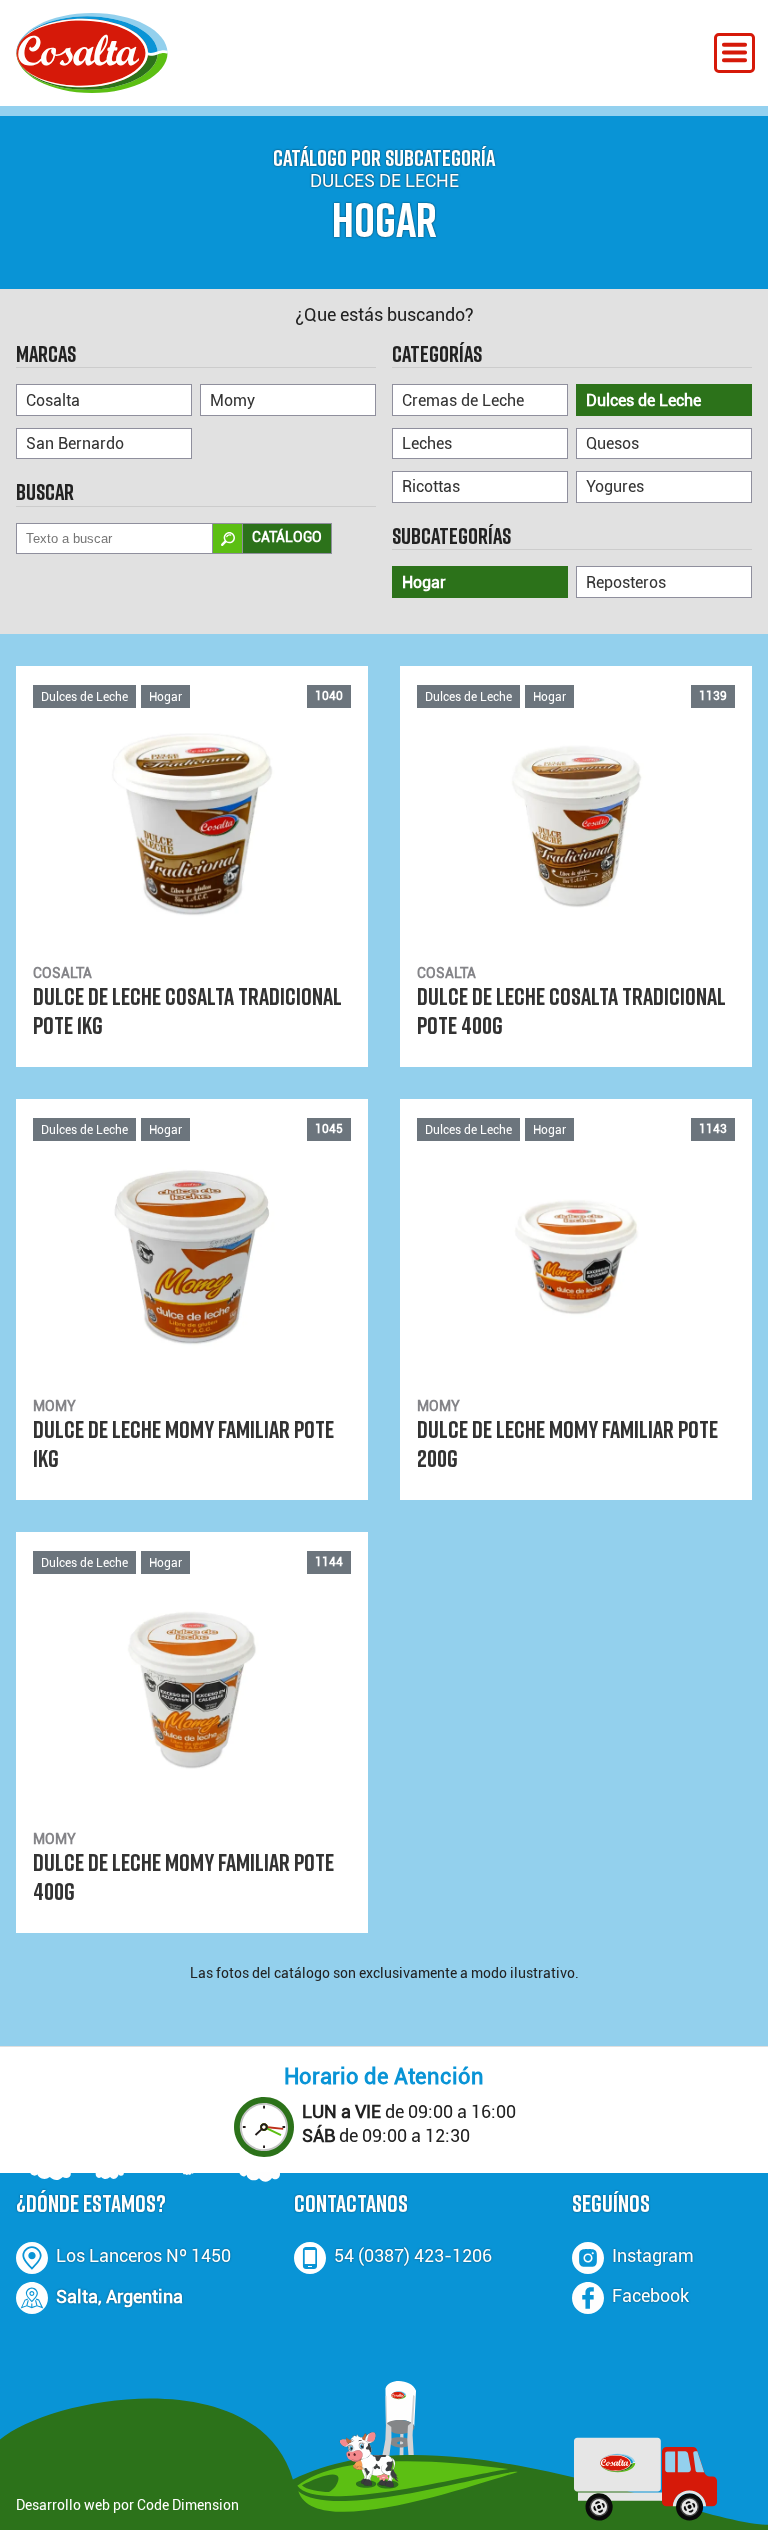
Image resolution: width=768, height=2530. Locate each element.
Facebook (650, 2296)
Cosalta (53, 400)
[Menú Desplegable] (734, 53)
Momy (232, 400)
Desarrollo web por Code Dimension (127, 2505)
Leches (427, 443)
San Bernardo (75, 443)
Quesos (612, 443)
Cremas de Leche (463, 400)
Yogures (615, 486)
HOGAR (384, 219)
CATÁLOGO (287, 537)
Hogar (424, 582)
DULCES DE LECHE (384, 181)
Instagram (653, 2256)
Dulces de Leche (643, 400)
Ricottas (431, 486)
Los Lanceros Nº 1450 (143, 2256)
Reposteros (626, 582)
